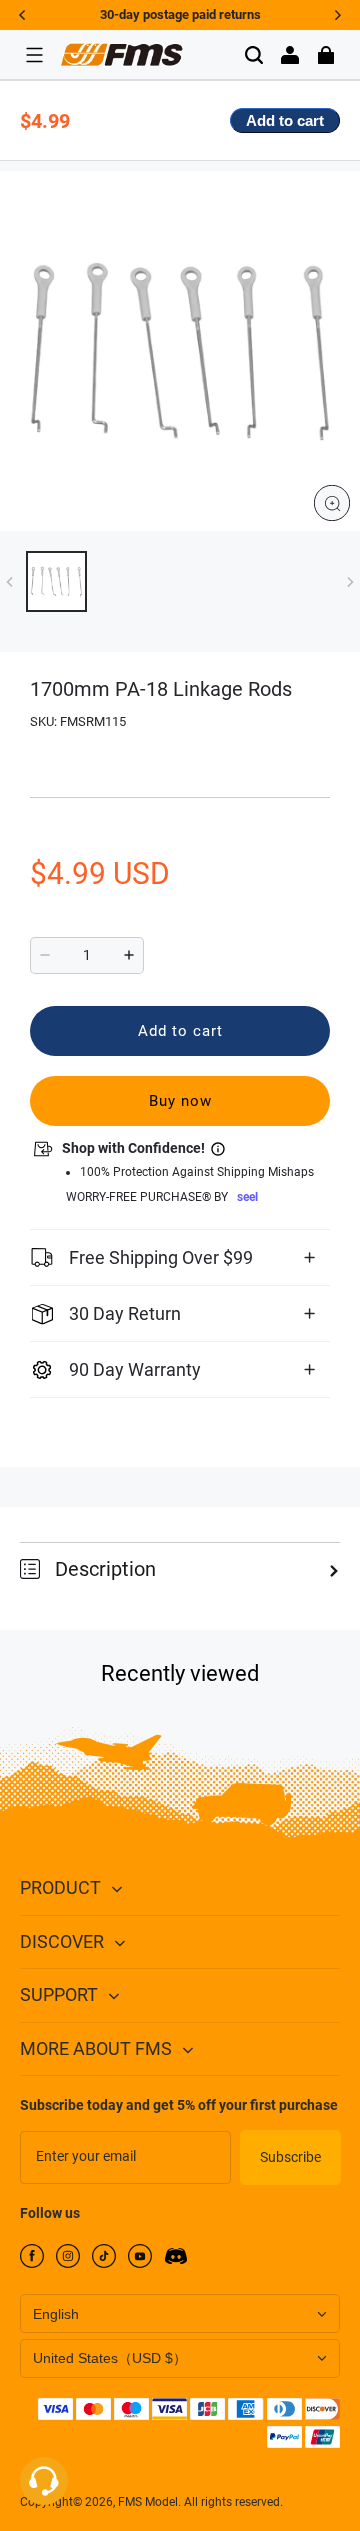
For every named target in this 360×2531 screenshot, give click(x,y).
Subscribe (290, 2157)
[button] (34, 55)
